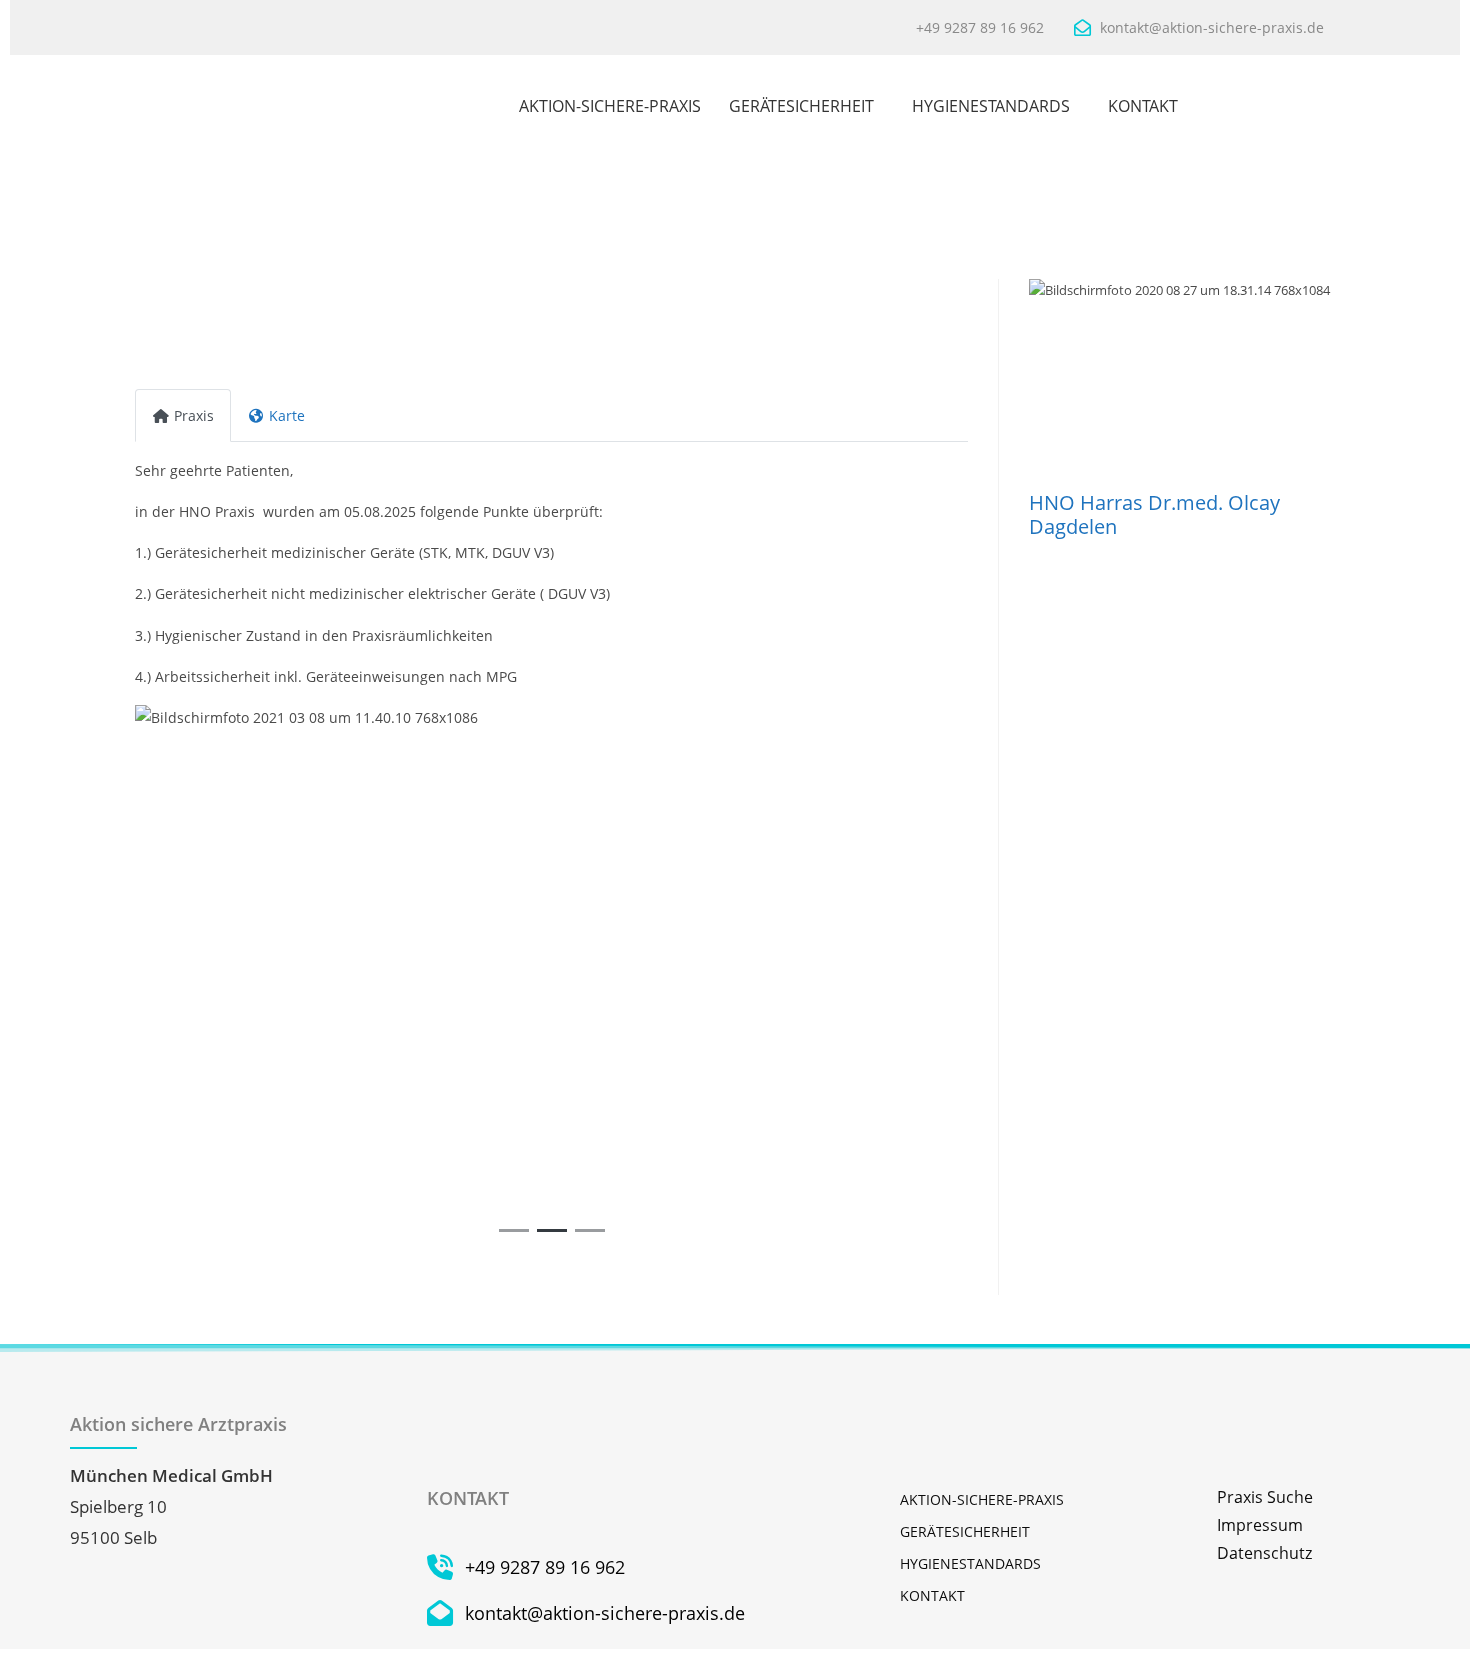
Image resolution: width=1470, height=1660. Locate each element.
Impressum (1260, 1525)
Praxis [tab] (194, 415)
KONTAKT (1143, 106)
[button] (197, 975)
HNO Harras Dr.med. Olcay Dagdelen (1154, 514)
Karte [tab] (287, 415)
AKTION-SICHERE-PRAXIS (610, 106)
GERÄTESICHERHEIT (801, 106)
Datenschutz (1264, 1553)
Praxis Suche (1265, 1497)
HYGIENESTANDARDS (991, 106)
